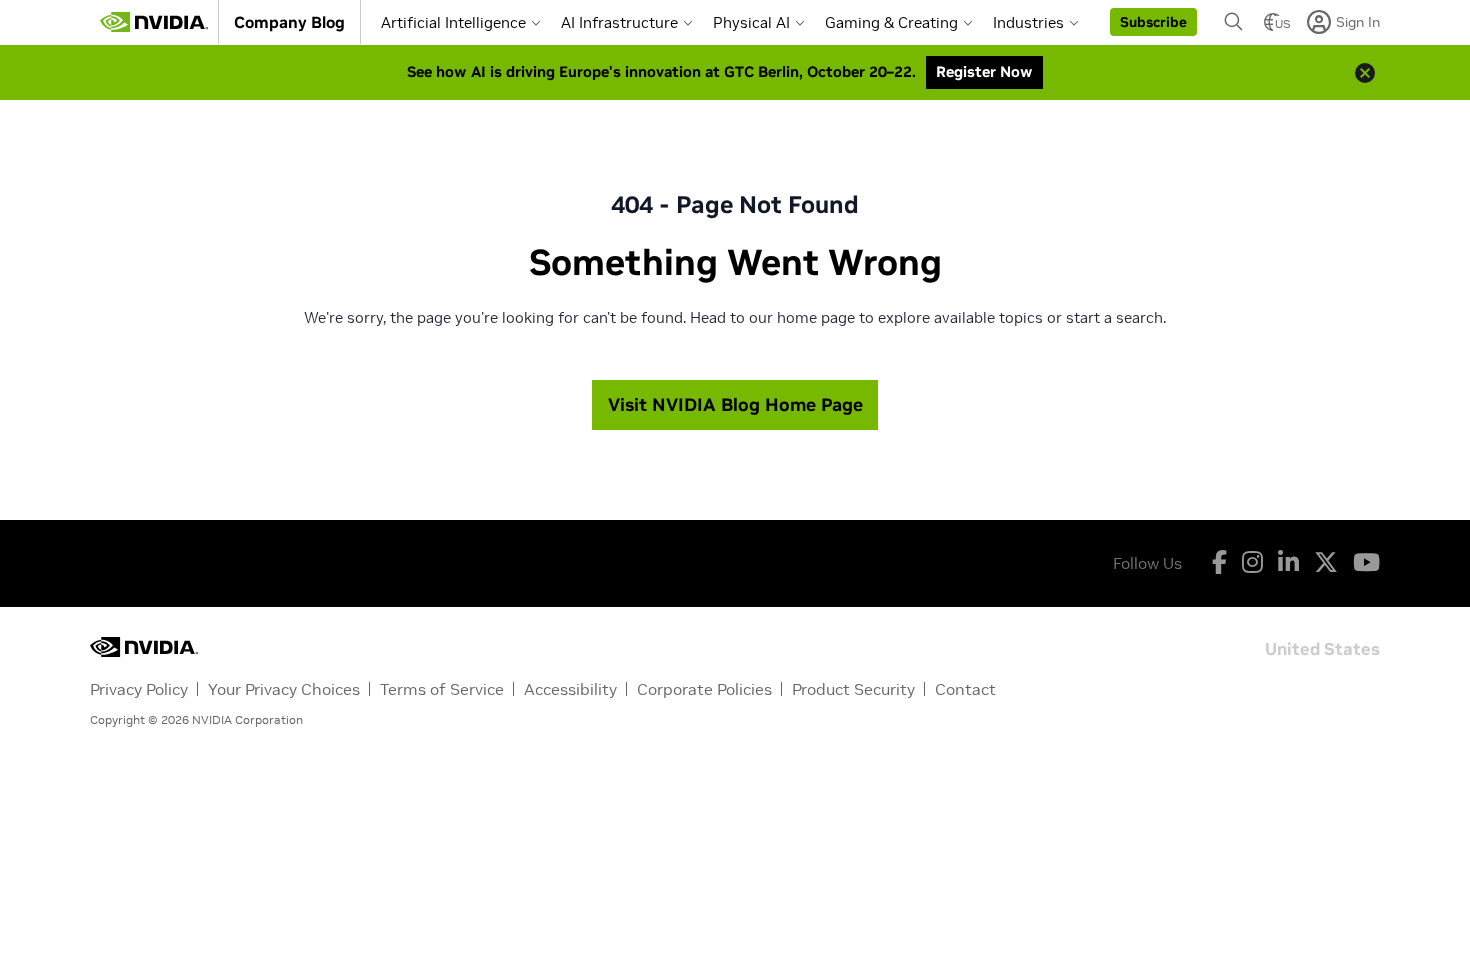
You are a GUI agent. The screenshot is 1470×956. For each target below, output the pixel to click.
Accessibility (570, 689)
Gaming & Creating (891, 22)
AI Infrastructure (619, 22)
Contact (965, 689)
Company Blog (289, 22)
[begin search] (1234, 22)
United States (1322, 647)
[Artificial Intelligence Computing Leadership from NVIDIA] (154, 22)
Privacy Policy (139, 689)
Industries (1028, 22)
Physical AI (751, 22)
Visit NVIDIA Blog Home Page (735, 404)
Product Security (853, 689)
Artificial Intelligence (453, 22)
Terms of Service (442, 689)
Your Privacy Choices (284, 689)
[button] (1153, 22)
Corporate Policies (704, 689)
